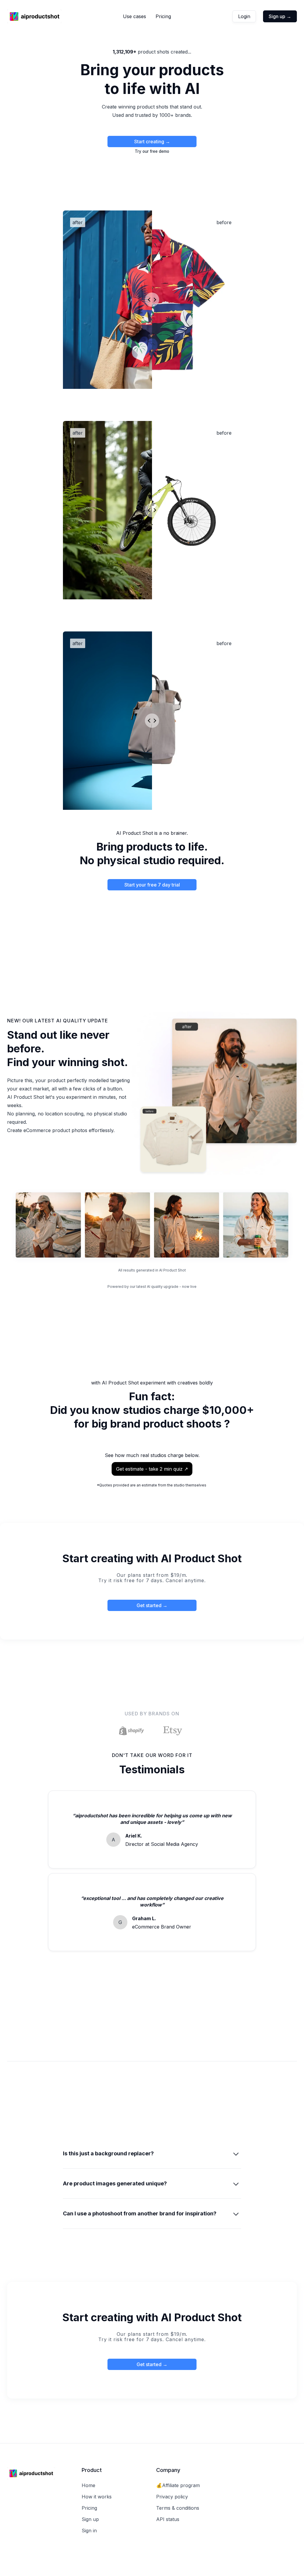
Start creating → (152, 142)
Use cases (134, 16)
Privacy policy (172, 2497)
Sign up (90, 2519)
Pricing (163, 16)
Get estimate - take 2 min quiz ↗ (152, 1469)
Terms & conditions (178, 2508)
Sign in (89, 2531)
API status (168, 2519)
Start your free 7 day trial (152, 885)
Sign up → (280, 16)
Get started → (152, 1605)
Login (244, 16)
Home (88, 2485)
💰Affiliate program (178, 2485)
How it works (97, 2497)
